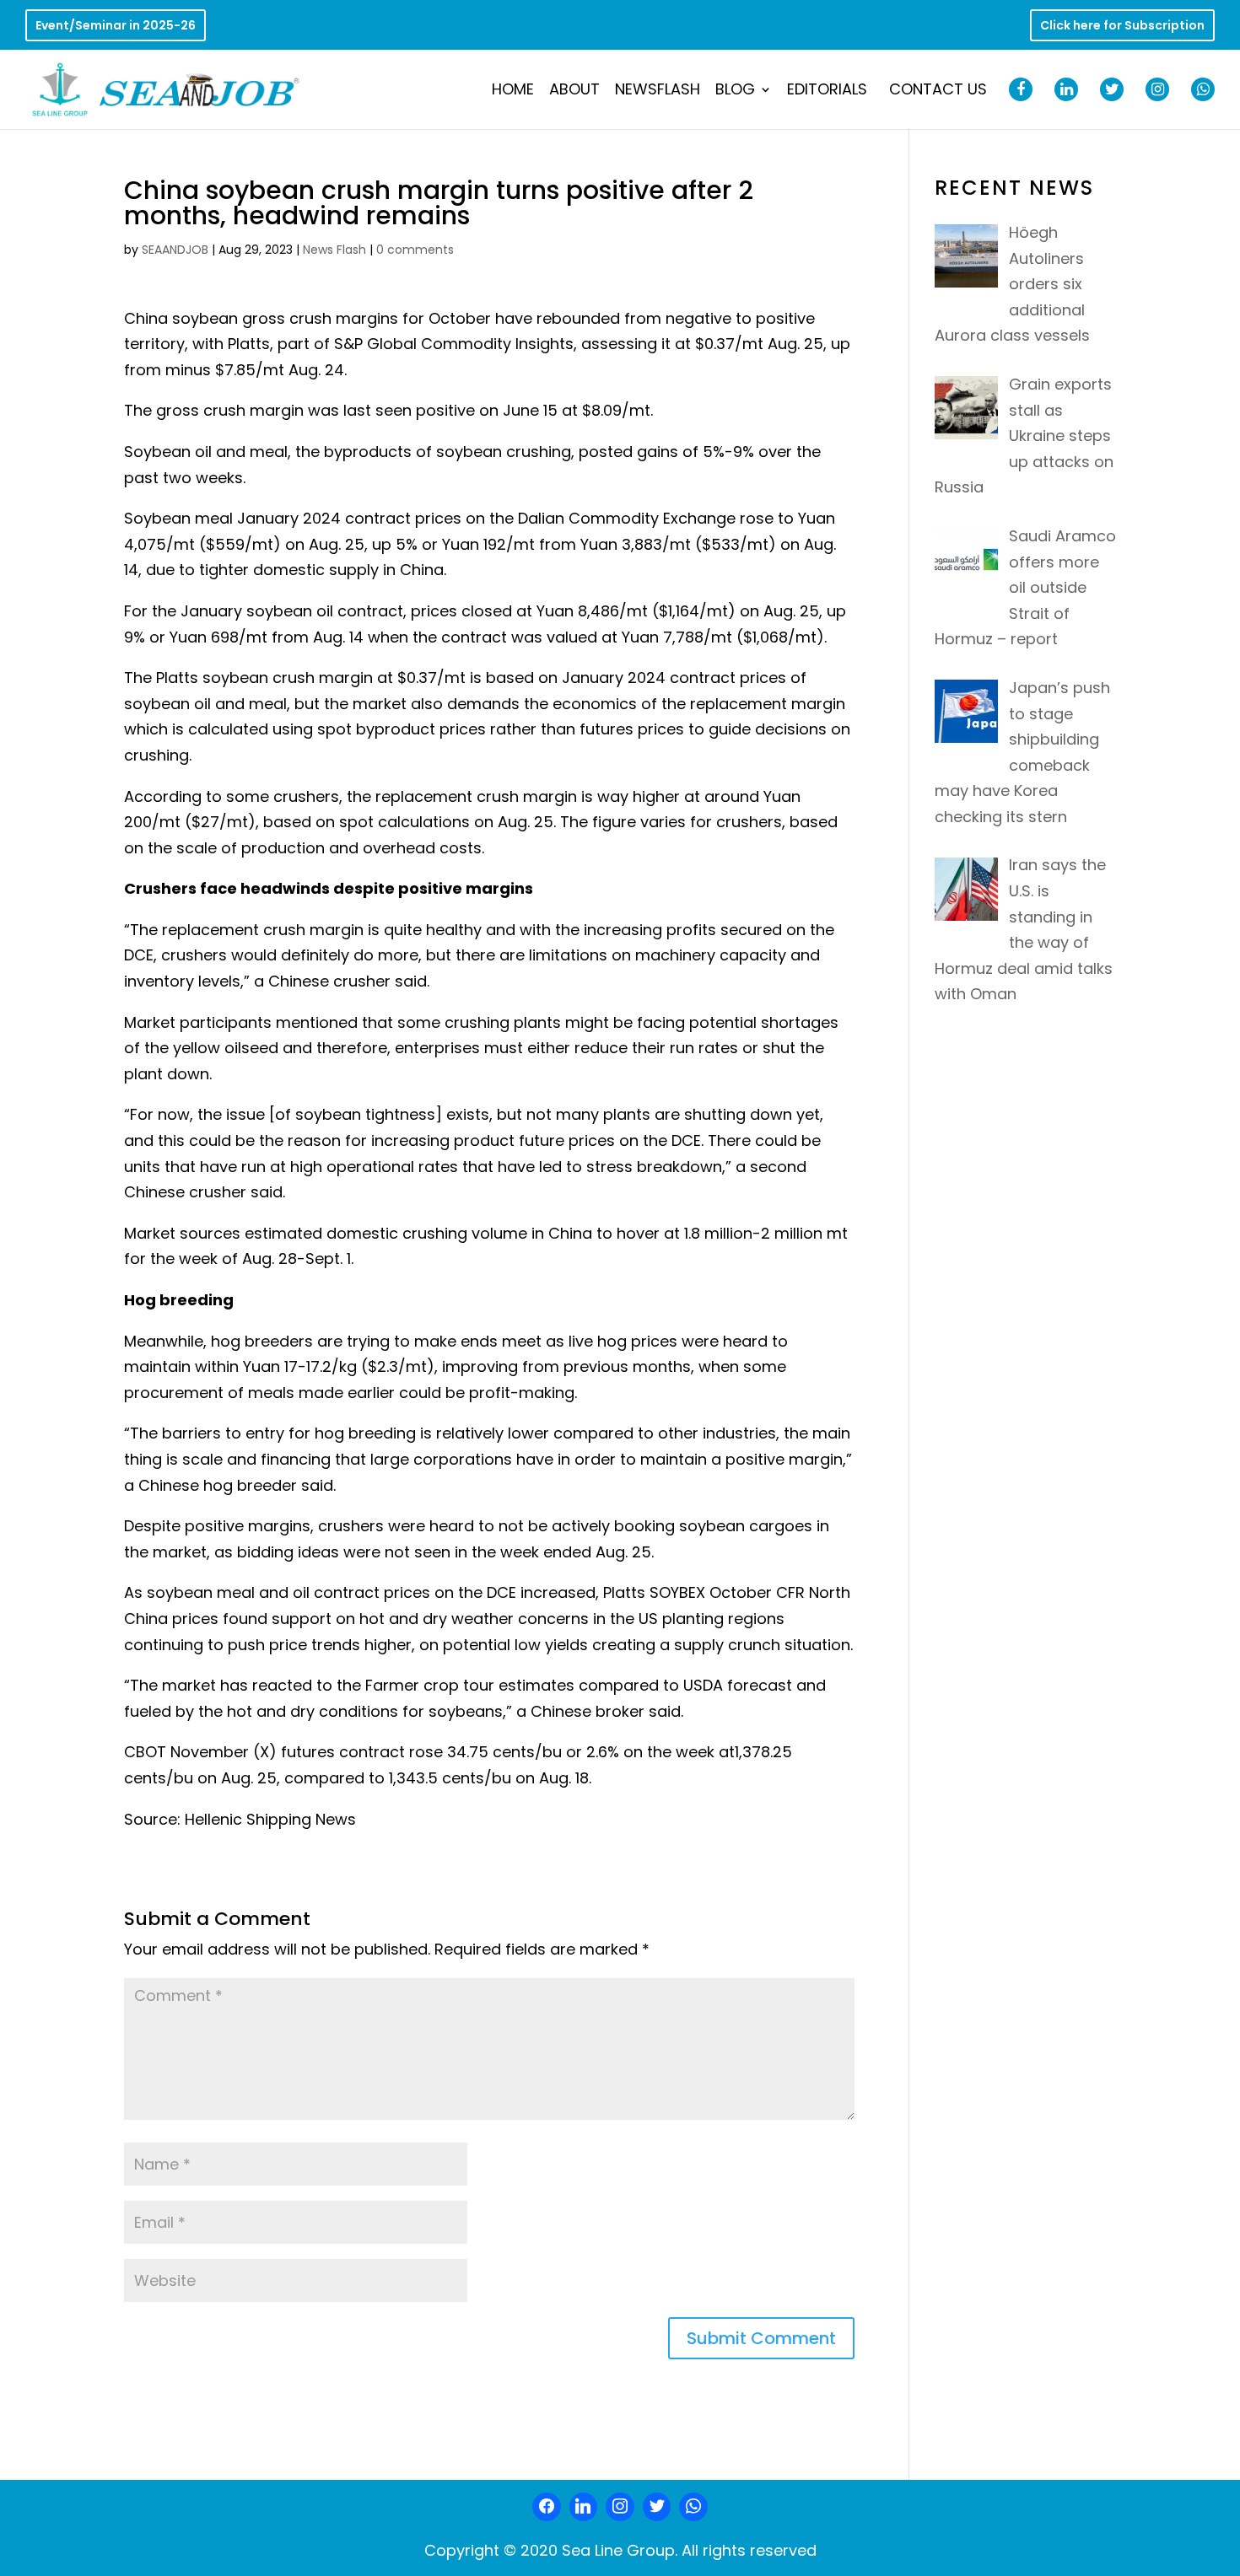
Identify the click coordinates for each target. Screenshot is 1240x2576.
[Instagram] (620, 2507)
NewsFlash (658, 91)
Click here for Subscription (1122, 27)
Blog (735, 91)
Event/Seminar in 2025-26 (116, 27)
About (574, 91)
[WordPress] (657, 2507)
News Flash (334, 250)
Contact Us (938, 91)
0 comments (415, 250)
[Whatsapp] (693, 2507)
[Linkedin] (584, 2507)
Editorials (827, 91)
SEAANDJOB (175, 250)
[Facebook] (547, 2507)
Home (513, 91)
